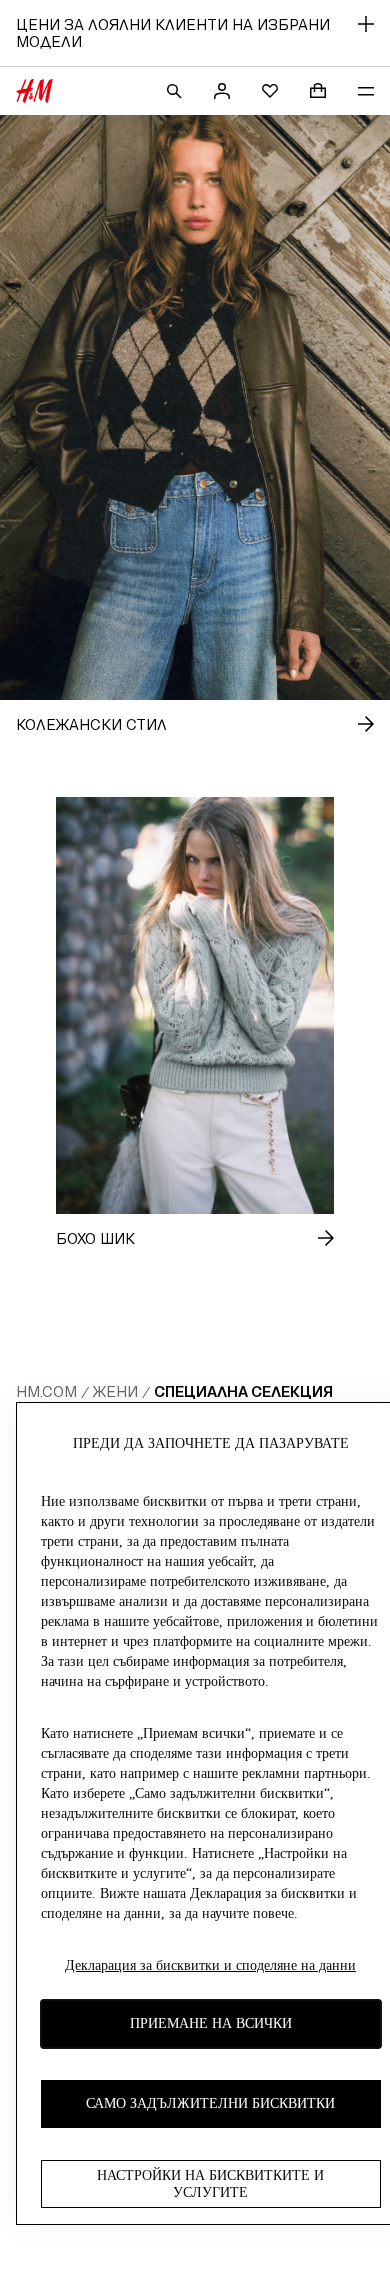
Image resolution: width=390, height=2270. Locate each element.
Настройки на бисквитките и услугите (210, 2184)
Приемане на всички (211, 2023)
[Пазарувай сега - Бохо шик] (310, 1238)
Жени (115, 1391)
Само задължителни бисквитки (210, 2103)
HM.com (46, 1391)
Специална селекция (243, 1391)
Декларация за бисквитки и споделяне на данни (210, 1965)
